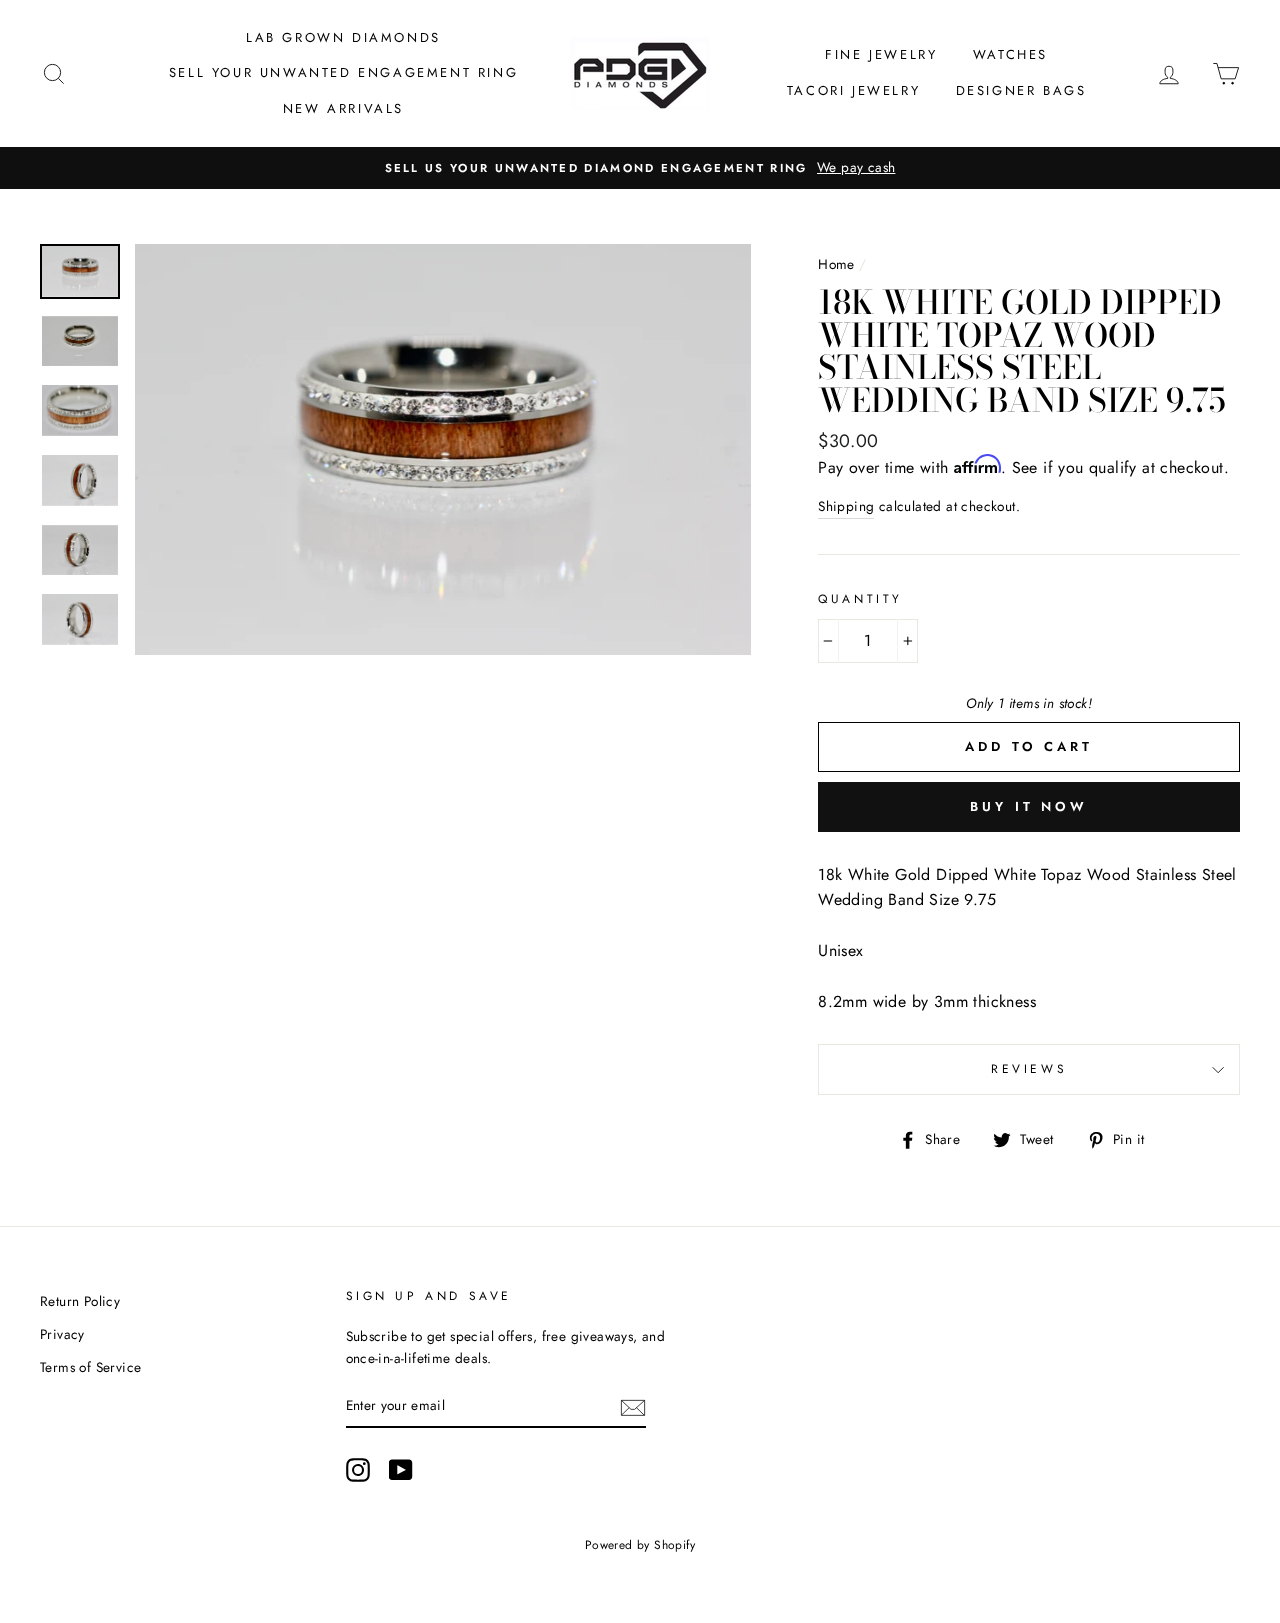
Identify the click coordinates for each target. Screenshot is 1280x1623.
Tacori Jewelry (853, 90)
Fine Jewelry (881, 54)
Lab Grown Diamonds (343, 37)
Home (836, 264)
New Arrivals (343, 108)
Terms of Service (90, 1367)
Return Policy (80, 1301)
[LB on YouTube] (401, 1470)
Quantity (860, 599)
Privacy (62, 1334)
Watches (1010, 54)
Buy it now (1029, 806)
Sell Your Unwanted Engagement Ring (343, 72)
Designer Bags (1021, 90)
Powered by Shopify (640, 1545)
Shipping (846, 506)
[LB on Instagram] (358, 1470)
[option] (640, 168)
